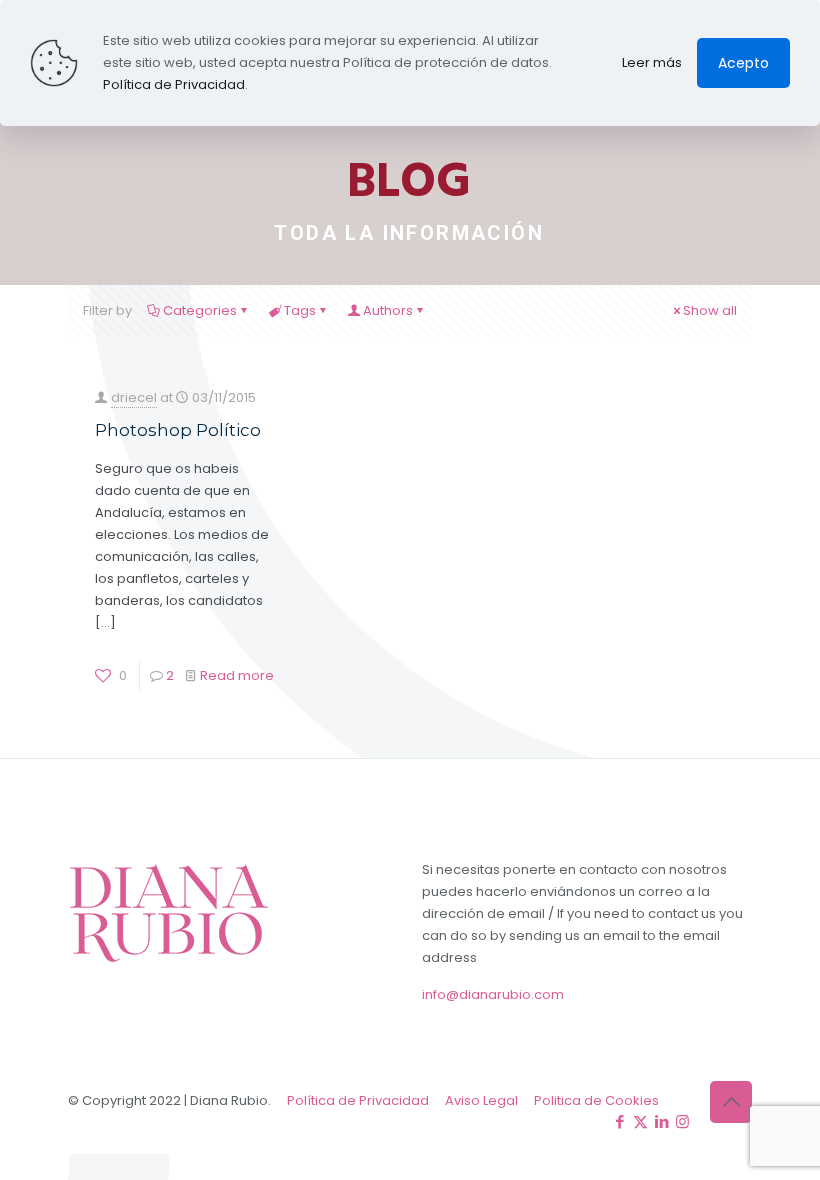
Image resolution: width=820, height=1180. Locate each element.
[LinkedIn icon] (661, 1121)
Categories (200, 310)
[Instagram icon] (682, 1121)
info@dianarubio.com (493, 994)
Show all (710, 310)
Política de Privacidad (358, 1100)
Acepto (743, 63)
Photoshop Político (178, 430)
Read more (237, 675)
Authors (388, 310)
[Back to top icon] (731, 1102)
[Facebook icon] (619, 1121)
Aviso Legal (481, 1100)
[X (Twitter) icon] (640, 1121)
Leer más (652, 62)
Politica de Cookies (596, 1100)
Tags (300, 310)
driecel (134, 397)
